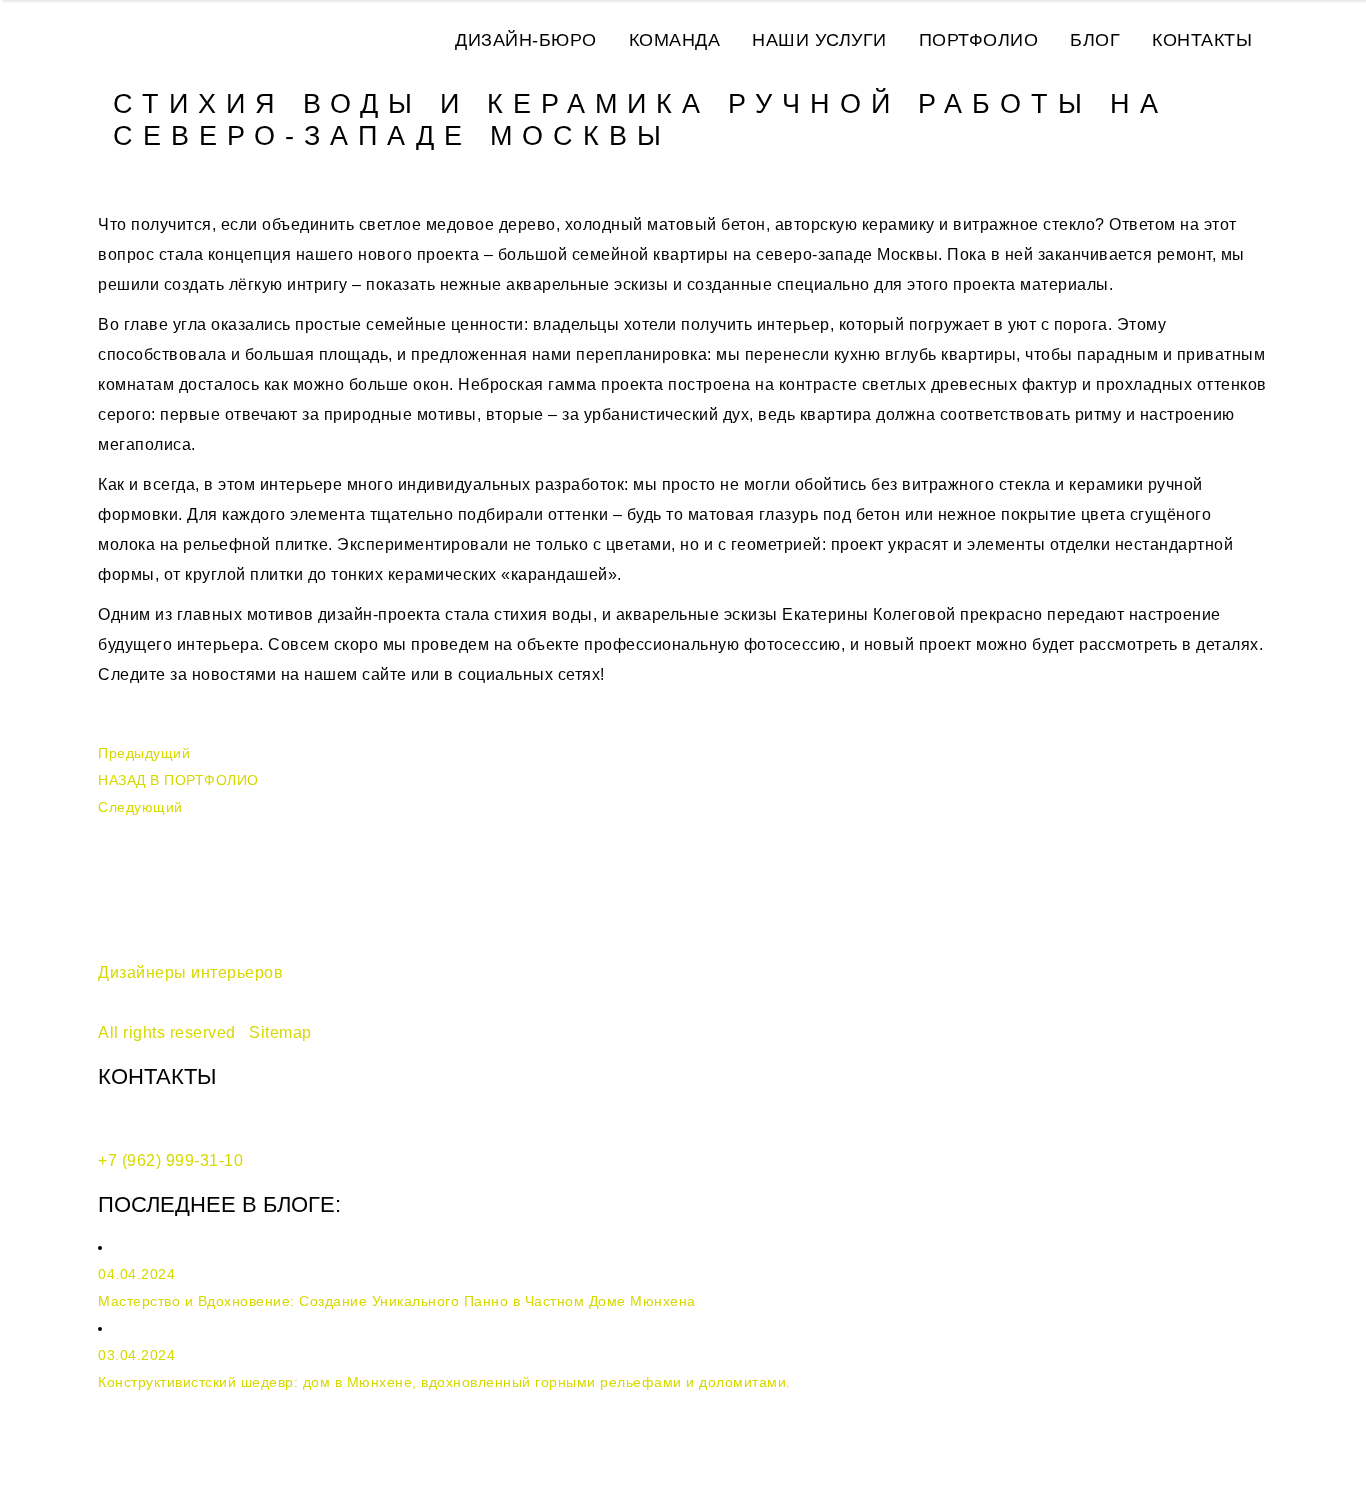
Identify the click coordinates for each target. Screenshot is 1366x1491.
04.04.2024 (136, 1274)
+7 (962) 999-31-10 (170, 1160)
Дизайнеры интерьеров (190, 972)
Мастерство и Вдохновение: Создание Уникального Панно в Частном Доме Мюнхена (397, 1301)
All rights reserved (167, 1032)
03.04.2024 (136, 1355)
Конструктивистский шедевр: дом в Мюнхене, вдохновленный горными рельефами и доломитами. (444, 1382)
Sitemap (280, 1032)
